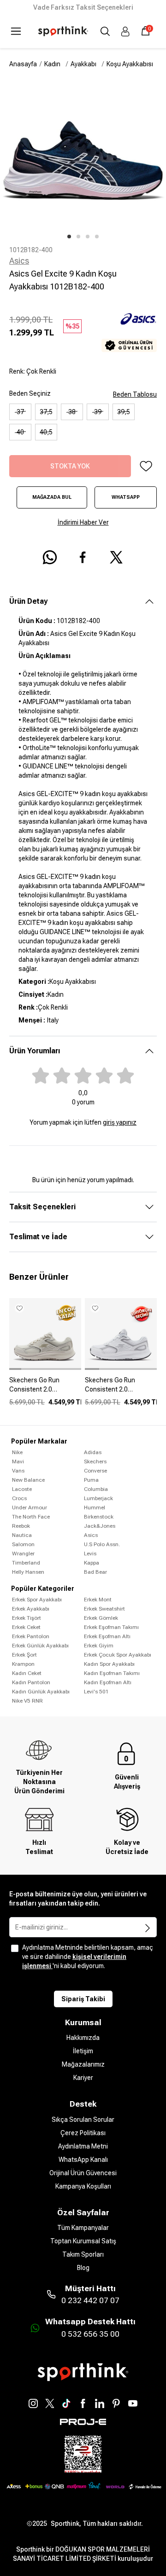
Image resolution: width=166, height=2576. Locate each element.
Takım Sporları (83, 2254)
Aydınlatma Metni (83, 2146)
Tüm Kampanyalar (83, 2228)
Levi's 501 (96, 1692)
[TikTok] (66, 2403)
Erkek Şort (24, 1655)
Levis (90, 1554)
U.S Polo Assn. (102, 1544)
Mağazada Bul (52, 497)
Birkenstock (99, 1517)
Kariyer (83, 2078)
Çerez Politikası (83, 2133)
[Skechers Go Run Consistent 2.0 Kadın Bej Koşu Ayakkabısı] (45, 1388)
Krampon (23, 1664)
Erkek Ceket (26, 1627)
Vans (18, 1471)
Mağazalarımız (83, 2064)
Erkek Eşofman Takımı (111, 1627)
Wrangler (23, 1554)
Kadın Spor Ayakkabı (109, 1664)
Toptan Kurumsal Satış (83, 2241)
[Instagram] (33, 2403)
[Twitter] (50, 2403)
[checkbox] (15, 1948)
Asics (19, 261)
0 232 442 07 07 (90, 2300)
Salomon (23, 1544)
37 (20, 412)
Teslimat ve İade (38, 1237)
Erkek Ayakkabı (31, 1609)
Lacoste (22, 1489)
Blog (83, 2268)
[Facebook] (83, 2403)
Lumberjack (98, 1498)
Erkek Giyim (99, 1646)
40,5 (46, 432)
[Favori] (146, 466)
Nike (17, 1452)
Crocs (19, 1498)
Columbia (96, 1489)
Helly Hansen (28, 1572)
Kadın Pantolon (31, 1682)
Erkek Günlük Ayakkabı (40, 1646)
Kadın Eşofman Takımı (112, 1673)
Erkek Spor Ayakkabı (37, 1600)
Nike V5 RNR (27, 1701)
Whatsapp (126, 497)
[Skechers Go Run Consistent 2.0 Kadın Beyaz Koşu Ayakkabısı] (121, 1388)
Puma (91, 1480)
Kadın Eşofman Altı (108, 1682)
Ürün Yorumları (35, 1051)
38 (72, 412)
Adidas (93, 1452)
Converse (95, 1471)
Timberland (26, 1563)
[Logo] (63, 31)
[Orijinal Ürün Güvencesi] (129, 345)
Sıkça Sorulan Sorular (83, 2120)
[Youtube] (133, 2403)
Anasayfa (23, 64)
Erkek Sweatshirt (104, 1609)
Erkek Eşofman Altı (107, 1636)
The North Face (31, 1517)
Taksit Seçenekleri (42, 1207)
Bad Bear (95, 1572)
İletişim (83, 2051)
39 (98, 412)
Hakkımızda (83, 2038)
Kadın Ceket (27, 1673)
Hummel (95, 1507)
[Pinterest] (116, 2403)
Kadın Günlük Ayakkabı (41, 1692)
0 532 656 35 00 (90, 2334)
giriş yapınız (120, 1122)
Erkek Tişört (27, 1618)
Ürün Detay (28, 601)
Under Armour (30, 1507)
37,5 (46, 412)
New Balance (28, 1480)
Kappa (92, 1563)
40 (20, 432)
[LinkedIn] (100, 2403)
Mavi (18, 1461)
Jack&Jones (100, 1526)
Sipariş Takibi (83, 1999)
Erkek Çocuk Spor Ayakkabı (118, 1655)
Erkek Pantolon (31, 1636)
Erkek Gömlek (101, 1618)
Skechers (95, 1461)
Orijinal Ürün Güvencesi (83, 2173)
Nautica (22, 1535)
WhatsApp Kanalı (83, 2160)
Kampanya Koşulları (83, 2186)
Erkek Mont (98, 1600)
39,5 (124, 412)
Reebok (21, 1526)
